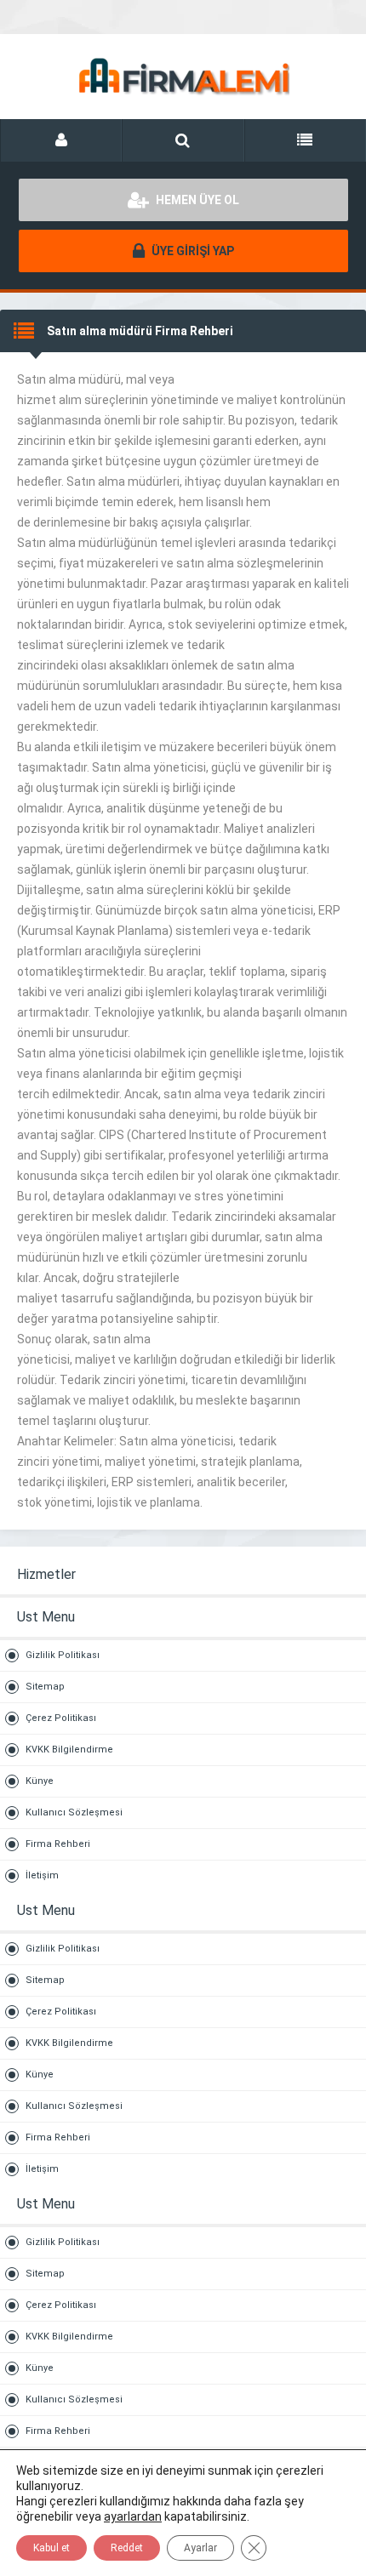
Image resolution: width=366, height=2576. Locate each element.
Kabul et (51, 2548)
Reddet (127, 2548)
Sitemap (45, 1687)
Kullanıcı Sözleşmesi (74, 1812)
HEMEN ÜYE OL (196, 200)
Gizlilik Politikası (63, 1655)
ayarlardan (133, 2516)
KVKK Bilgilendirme (69, 1750)
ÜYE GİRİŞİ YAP (192, 251)
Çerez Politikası (61, 1718)
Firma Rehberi (58, 1844)
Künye (40, 1781)
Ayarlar (200, 2548)
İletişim (42, 1875)
